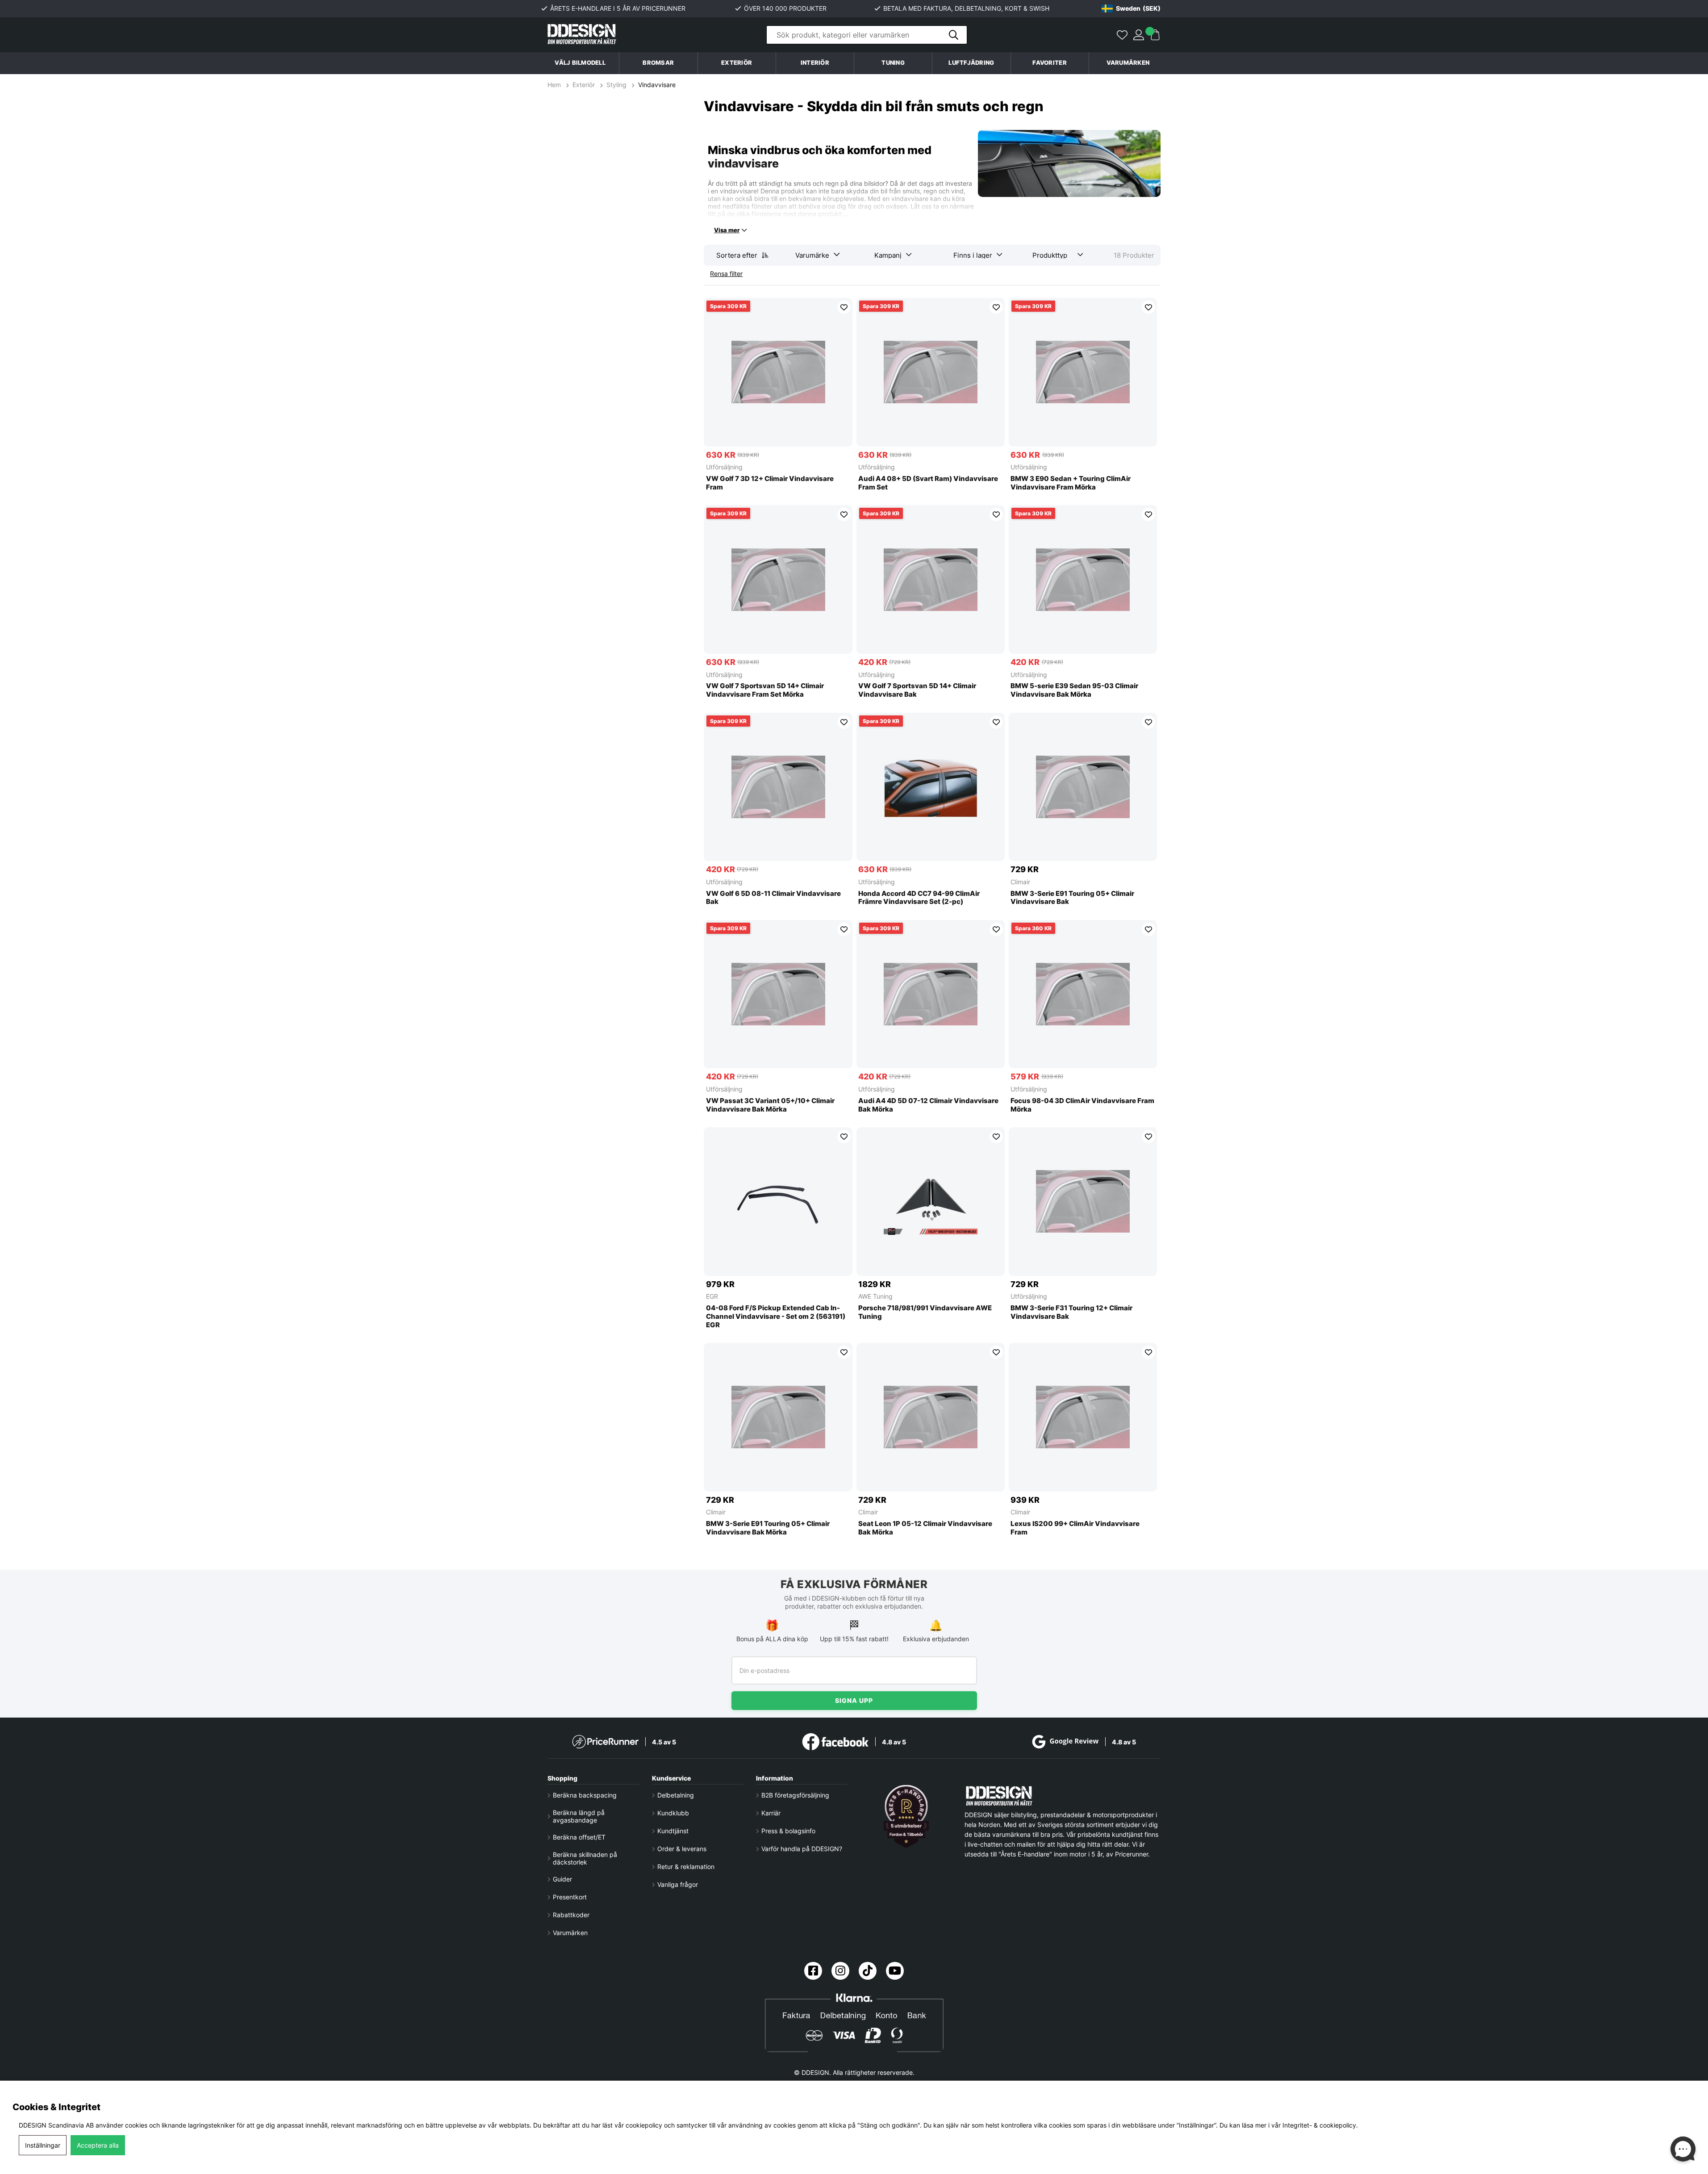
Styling (616, 85)
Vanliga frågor (678, 1884)
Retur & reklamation (686, 1867)
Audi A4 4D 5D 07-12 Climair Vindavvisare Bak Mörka (928, 1105)
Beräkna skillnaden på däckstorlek (585, 1858)
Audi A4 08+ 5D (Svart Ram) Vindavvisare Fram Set (928, 483)
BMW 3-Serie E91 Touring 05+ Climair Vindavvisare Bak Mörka (768, 1528)
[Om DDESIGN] (906, 1816)
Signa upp (854, 1700)
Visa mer (727, 230)
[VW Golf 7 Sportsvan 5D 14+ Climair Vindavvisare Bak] (931, 579)
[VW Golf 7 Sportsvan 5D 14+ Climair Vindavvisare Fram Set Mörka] (778, 579)
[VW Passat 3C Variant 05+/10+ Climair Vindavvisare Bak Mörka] (778, 994)
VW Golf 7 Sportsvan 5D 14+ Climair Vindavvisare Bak (917, 690)
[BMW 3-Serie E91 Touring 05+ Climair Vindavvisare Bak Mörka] (778, 1417)
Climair (1020, 882)
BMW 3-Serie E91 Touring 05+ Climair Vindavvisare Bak (1072, 898)
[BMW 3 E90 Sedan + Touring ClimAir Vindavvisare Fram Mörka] (1083, 372)
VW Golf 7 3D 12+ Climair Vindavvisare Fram (770, 483)
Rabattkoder (571, 1915)
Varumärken (1128, 63)
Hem (555, 85)
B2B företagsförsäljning (795, 1795)
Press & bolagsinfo (788, 1831)
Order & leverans (682, 1849)
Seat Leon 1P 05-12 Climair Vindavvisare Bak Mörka (925, 1528)
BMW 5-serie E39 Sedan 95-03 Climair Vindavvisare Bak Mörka (1074, 690)
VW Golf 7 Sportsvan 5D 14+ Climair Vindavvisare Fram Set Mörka (765, 690)
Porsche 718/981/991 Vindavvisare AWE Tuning (925, 1312)
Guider (562, 1879)
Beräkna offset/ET (579, 1837)
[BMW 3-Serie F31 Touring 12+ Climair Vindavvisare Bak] (1083, 1202)
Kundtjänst (673, 1831)
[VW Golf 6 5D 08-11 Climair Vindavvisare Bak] (778, 787)
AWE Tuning (875, 1296)
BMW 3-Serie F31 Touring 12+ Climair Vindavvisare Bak (1071, 1312)
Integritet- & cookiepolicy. (1320, 2125)
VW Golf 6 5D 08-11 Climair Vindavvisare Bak (773, 898)
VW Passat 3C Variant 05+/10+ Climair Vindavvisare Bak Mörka (770, 1105)
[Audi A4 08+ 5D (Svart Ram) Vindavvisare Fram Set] (931, 372)
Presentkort (570, 1897)
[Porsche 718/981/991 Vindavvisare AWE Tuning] (931, 1202)
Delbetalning (676, 1795)
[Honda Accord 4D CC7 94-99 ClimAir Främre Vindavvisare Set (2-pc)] (931, 787)
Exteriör (584, 85)
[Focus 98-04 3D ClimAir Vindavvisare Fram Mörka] (1083, 994)
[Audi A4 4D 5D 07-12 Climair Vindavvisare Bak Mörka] (931, 994)
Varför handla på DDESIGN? (802, 1849)
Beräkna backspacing (585, 1795)
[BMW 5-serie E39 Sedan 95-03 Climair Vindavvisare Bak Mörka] (1083, 579)
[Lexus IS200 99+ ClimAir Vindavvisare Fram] (1083, 1417)
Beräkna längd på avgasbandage (579, 1816)
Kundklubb (673, 1813)
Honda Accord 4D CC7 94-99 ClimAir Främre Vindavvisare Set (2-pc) (919, 898)
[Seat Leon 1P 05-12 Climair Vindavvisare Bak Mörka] (931, 1417)
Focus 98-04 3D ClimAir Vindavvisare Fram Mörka (1082, 1105)
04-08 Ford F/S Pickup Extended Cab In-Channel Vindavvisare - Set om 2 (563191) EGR (776, 1317)
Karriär (771, 1813)
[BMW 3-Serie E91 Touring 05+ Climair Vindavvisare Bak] (1083, 787)
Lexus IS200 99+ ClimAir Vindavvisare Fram (1075, 1528)
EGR (712, 1296)
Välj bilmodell (580, 63)
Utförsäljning (724, 467)
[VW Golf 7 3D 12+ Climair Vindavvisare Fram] (778, 372)
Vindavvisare (657, 85)
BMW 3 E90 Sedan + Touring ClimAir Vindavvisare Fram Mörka (1071, 483)
